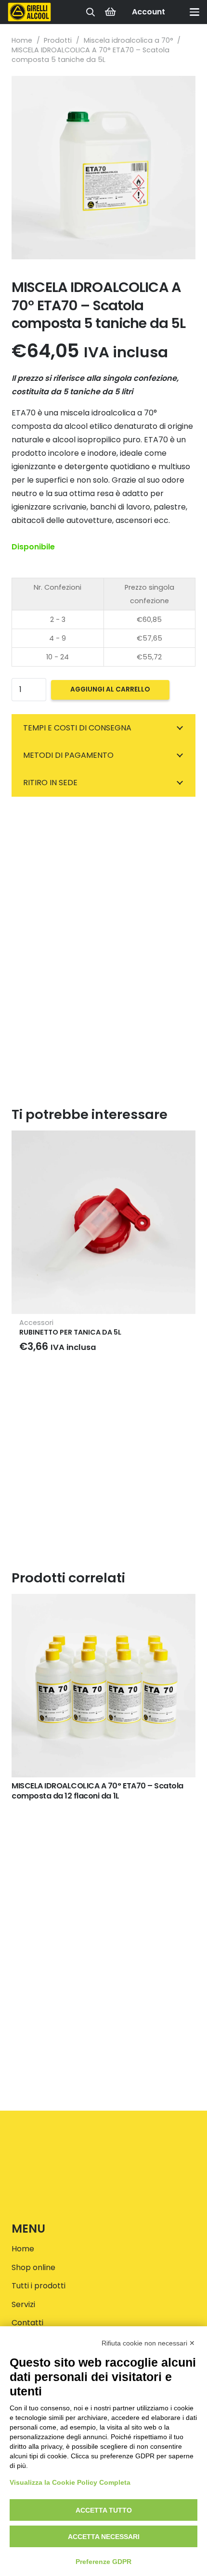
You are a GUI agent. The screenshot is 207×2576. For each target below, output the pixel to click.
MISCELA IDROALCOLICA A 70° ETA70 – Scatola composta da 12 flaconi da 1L (97, 1791)
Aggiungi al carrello (110, 689)
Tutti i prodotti (39, 2286)
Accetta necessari (104, 2537)
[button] (91, 12)
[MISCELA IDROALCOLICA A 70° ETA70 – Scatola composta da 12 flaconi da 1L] (103, 1686)
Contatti (27, 2323)
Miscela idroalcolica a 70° (129, 40)
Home (22, 40)
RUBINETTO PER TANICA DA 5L (70, 1332)
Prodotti (58, 40)
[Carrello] (110, 12)
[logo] (29, 12)
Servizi (23, 2304)
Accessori (36, 1323)
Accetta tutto (104, 2510)
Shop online (33, 2267)
